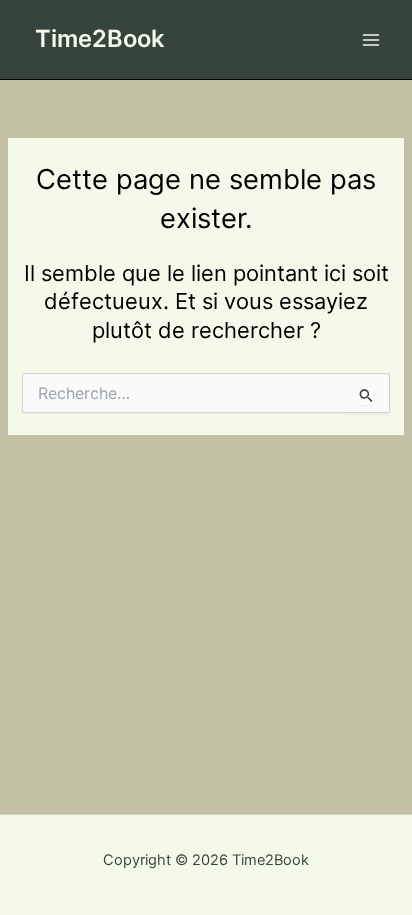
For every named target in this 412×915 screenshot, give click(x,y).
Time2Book (99, 38)
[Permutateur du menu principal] (371, 40)
